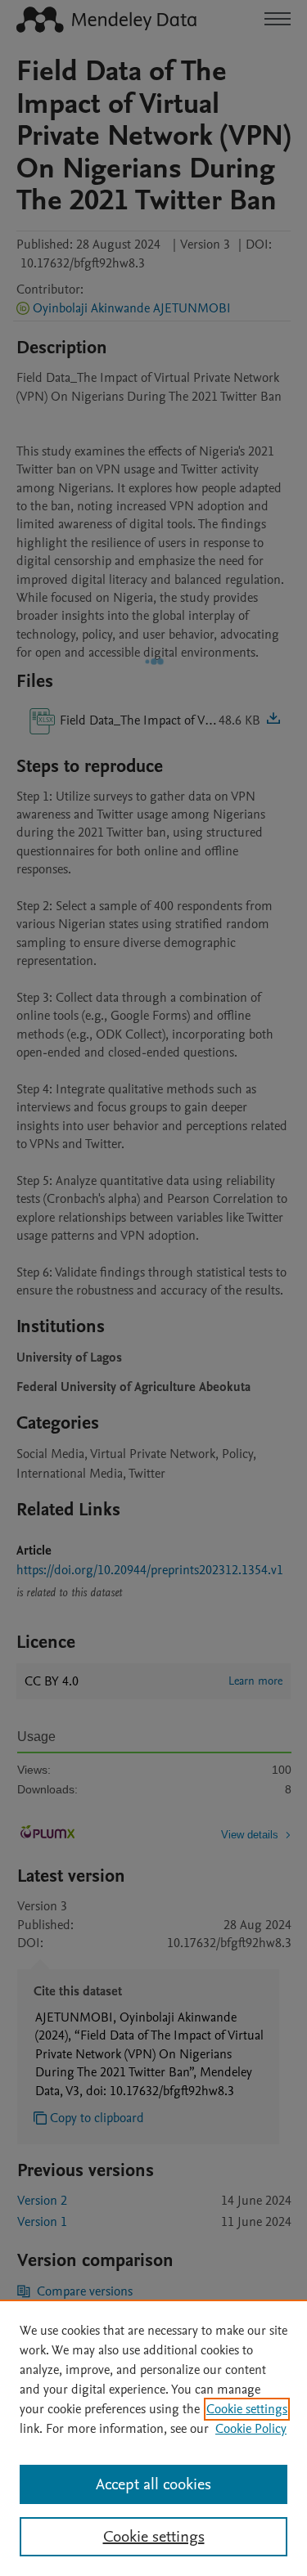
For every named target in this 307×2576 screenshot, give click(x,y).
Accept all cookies (153, 2484)
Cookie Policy (251, 2429)
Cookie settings (247, 2409)
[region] (153, 2438)
